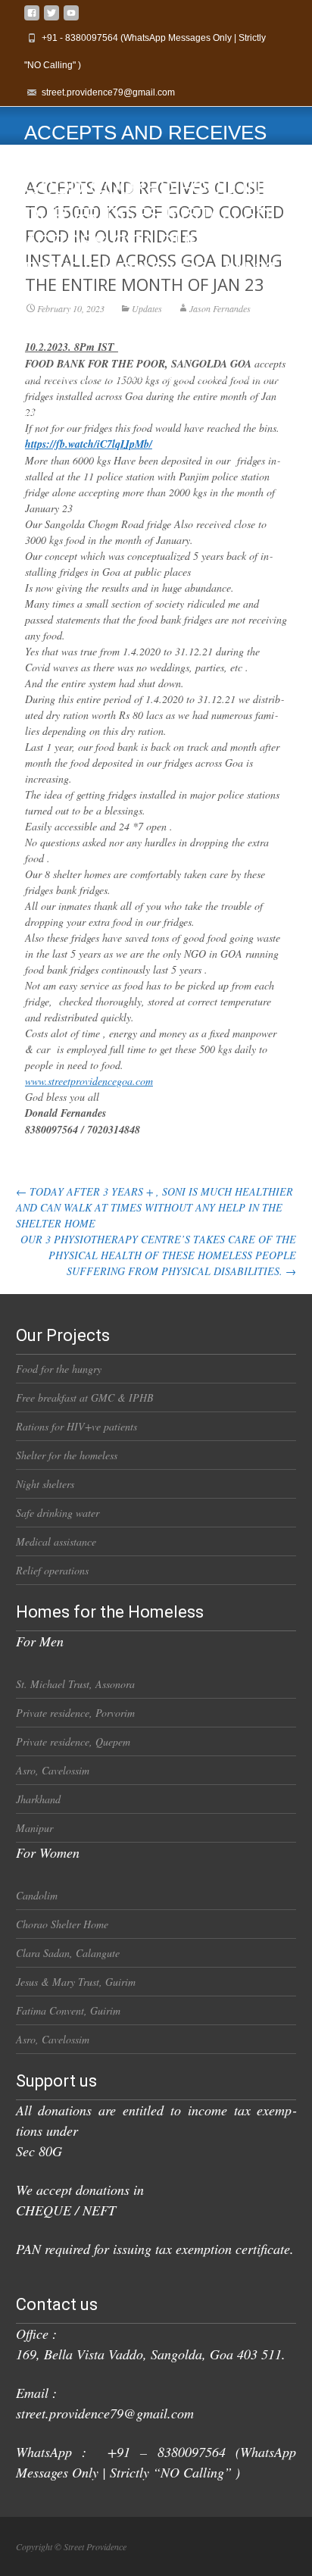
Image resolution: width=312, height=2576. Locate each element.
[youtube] (71, 19)
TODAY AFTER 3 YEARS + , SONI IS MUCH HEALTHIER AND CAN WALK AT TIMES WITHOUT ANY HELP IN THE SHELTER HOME (154, 1207)
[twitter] (51, 19)
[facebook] (32, 19)
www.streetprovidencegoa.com (89, 1081)
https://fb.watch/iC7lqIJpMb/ (89, 444)
